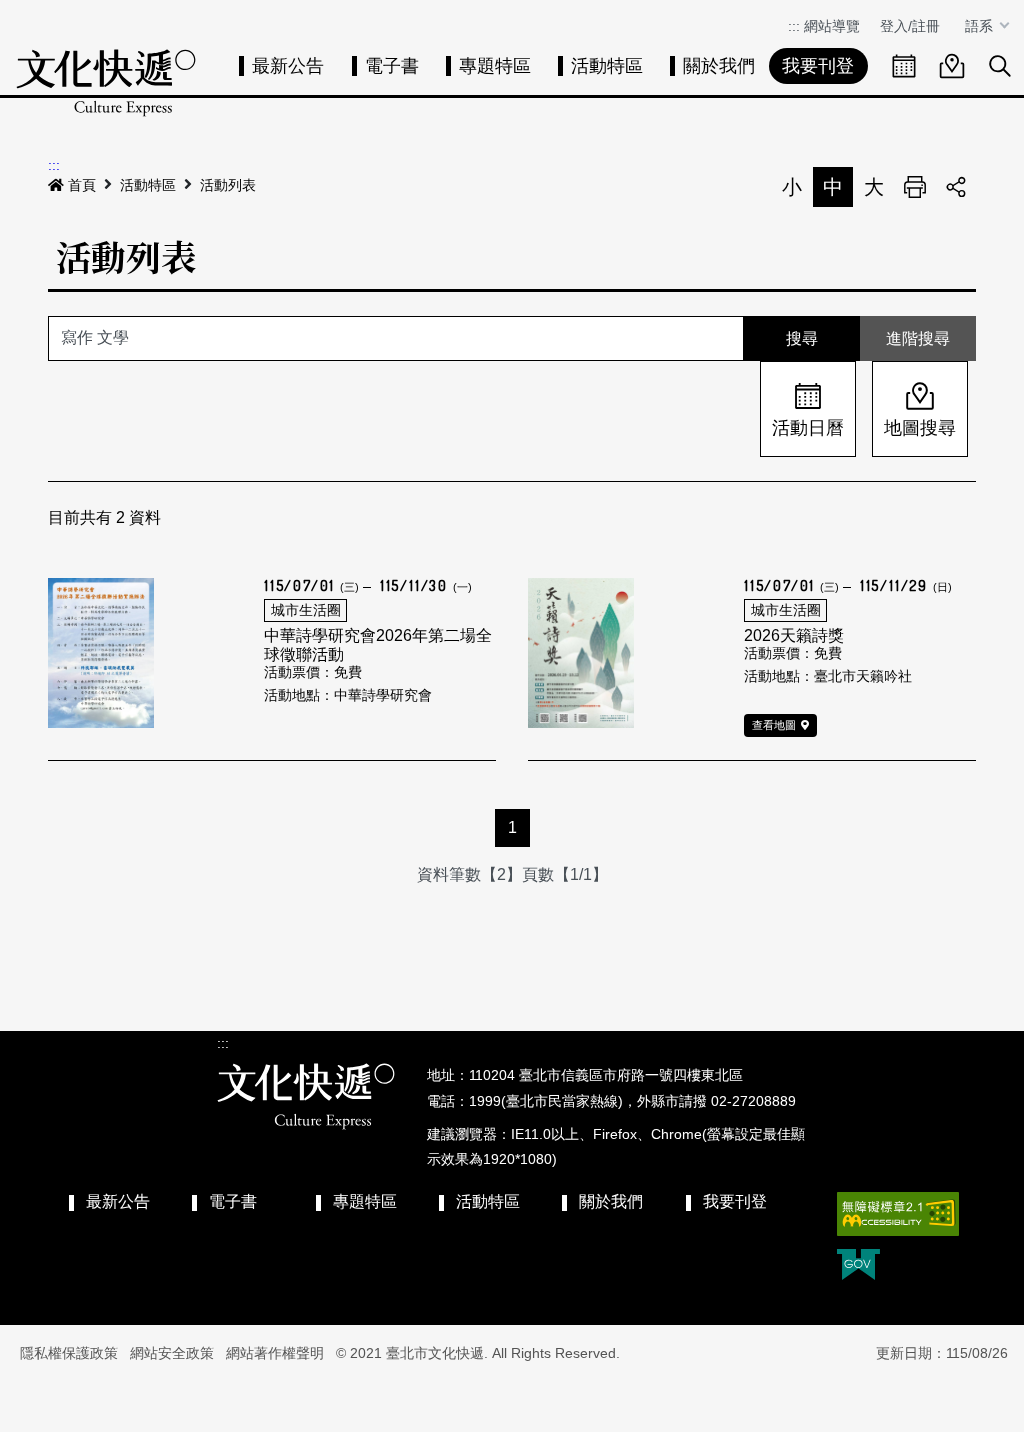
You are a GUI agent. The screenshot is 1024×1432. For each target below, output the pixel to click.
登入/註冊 (910, 26)
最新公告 (288, 66)
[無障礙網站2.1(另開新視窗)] (898, 1214)
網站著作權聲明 (275, 1353)
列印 (915, 187)
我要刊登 (818, 66)
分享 (956, 187)
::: (794, 26)
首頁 (82, 185)
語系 (981, 26)
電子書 (392, 66)
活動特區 (607, 66)
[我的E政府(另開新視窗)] (858, 1266)
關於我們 (719, 66)
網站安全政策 (172, 1353)
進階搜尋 (918, 338)
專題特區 (495, 66)
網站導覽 (832, 26)
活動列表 (228, 185)
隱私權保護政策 (69, 1353)
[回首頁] (106, 82)
